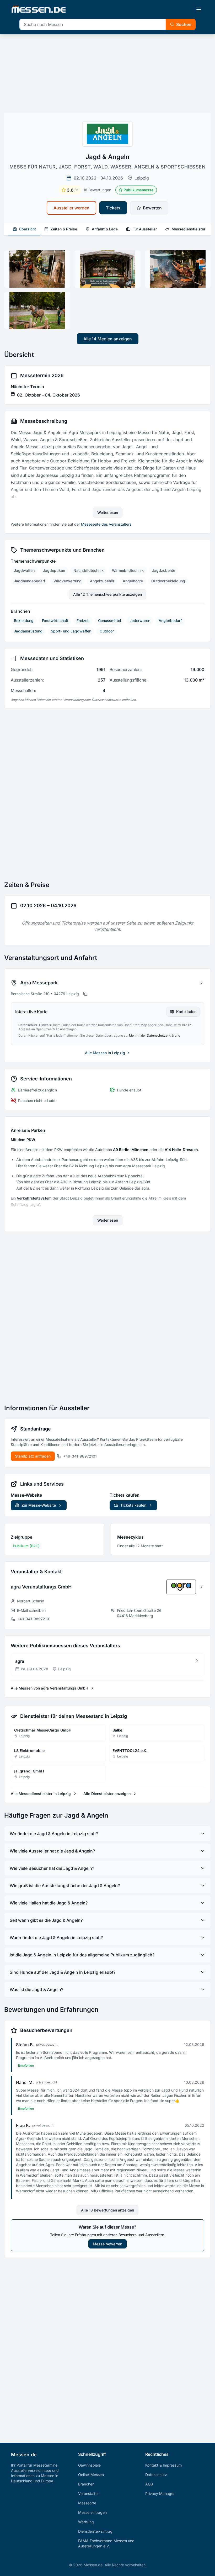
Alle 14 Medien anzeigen (108, 339)
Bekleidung (24, 621)
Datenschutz (156, 2475)
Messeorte (87, 2503)
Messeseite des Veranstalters (106, 524)
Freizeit (83, 621)
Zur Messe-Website (39, 1505)
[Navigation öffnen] (199, 9)
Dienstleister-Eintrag (95, 2531)
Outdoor (107, 631)
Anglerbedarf (170, 621)
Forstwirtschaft (55, 621)
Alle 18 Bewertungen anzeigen (107, 2210)
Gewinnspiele (89, 2465)
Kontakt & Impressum (163, 2465)
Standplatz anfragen (33, 1456)
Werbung (86, 2522)
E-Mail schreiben (31, 1610)
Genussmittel (110, 621)
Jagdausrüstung (28, 631)
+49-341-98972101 (80, 1456)
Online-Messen (91, 2475)
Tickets (113, 208)
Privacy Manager (160, 2493)
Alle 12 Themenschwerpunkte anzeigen (107, 594)
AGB (149, 2484)
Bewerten (152, 208)
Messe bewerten (107, 2244)
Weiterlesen (108, 512)
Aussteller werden (71, 208)
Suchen (184, 24)
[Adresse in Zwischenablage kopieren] (85, 994)
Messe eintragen (92, 2512)
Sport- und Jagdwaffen (71, 631)
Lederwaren (140, 621)
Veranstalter (88, 2493)
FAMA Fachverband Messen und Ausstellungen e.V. (106, 2543)
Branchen (86, 2484)
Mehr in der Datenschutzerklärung (155, 1035)
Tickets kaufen (133, 1505)
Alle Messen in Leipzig (105, 1053)
